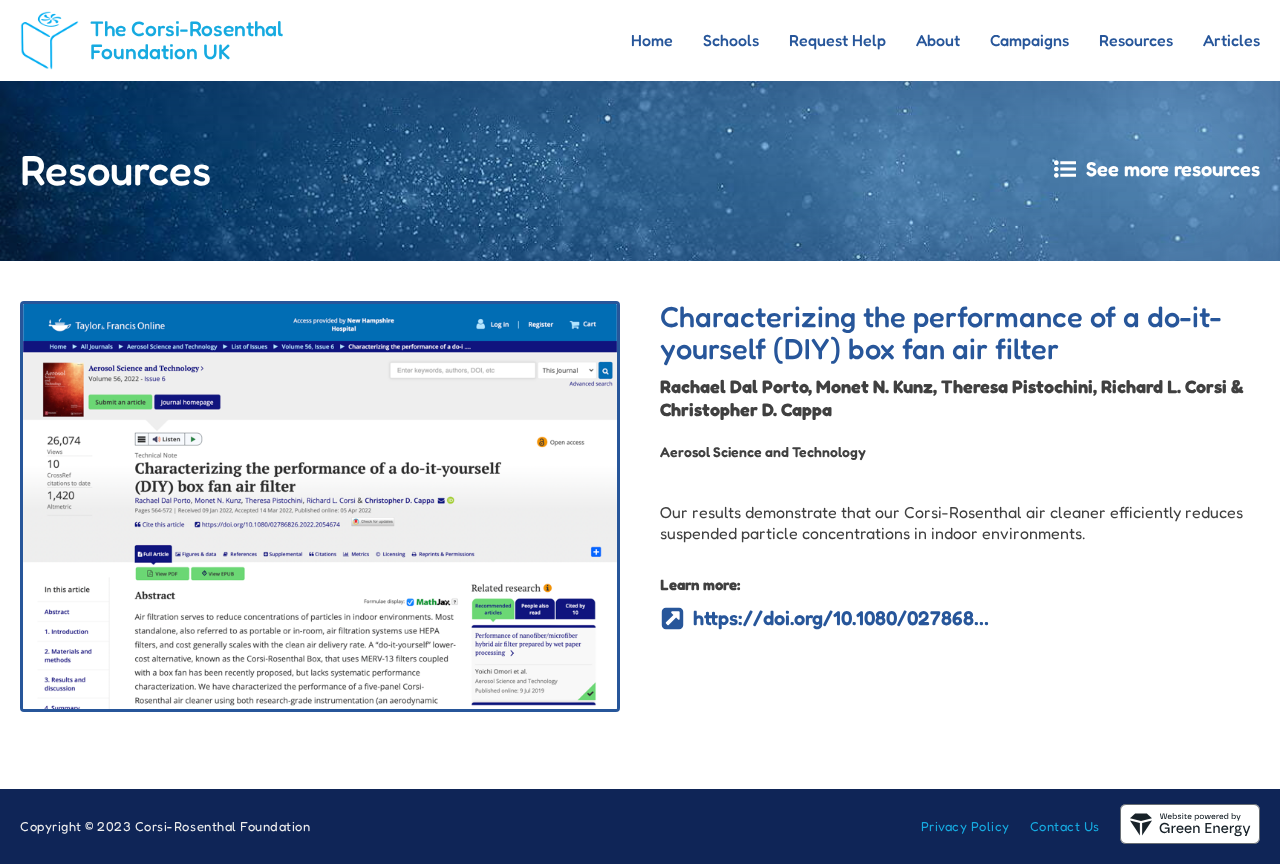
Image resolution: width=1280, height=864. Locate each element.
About (938, 40)
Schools (731, 40)
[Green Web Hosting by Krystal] (1190, 838)
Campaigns (1029, 40)
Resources (1136, 40)
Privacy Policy (965, 826)
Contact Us (1065, 826)
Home (652, 40)
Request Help (837, 40)
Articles (1231, 40)
